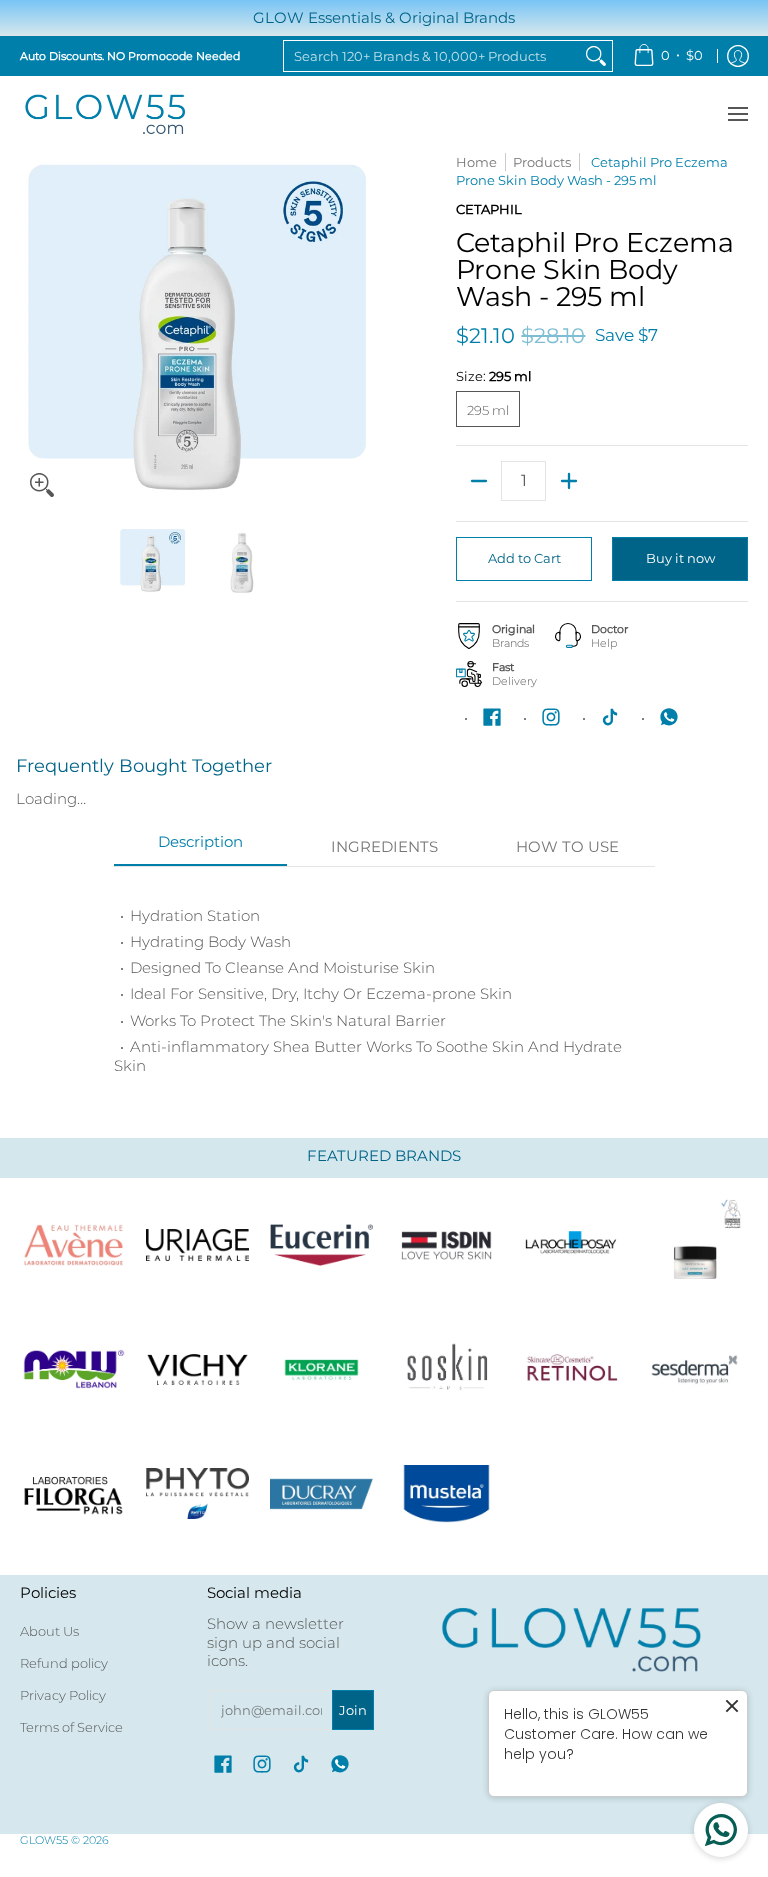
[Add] (568, 481)
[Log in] (738, 56)
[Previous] (34, 330)
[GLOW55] (105, 114)
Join (353, 1710)
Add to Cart (524, 558)
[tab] (201, 847)
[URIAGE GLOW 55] (197, 1245)
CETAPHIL (489, 209)
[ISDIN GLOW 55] (446, 1245)
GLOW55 (44, 1840)
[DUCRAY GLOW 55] (322, 1494)
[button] (492, 717)
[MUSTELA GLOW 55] (446, 1494)
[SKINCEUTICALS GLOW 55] (695, 1245)
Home (476, 162)
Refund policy (64, 1663)
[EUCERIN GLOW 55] (322, 1245)
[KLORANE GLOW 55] (322, 1369)
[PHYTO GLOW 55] (197, 1494)
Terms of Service (71, 1727)
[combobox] (432, 56)
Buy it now (680, 558)
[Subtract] (478, 481)
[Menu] (737, 114)
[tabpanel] (384, 982)
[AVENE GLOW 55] (73, 1245)
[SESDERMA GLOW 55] (695, 1369)
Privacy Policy (63, 1695)
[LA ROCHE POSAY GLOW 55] (570, 1245)
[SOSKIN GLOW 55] (446, 1369)
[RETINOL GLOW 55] (570, 1369)
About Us (49, 1631)
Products (542, 162)
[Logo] (73, 1369)
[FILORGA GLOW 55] (73, 1494)
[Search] (596, 56)
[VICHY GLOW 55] (197, 1369)
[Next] (360, 330)
